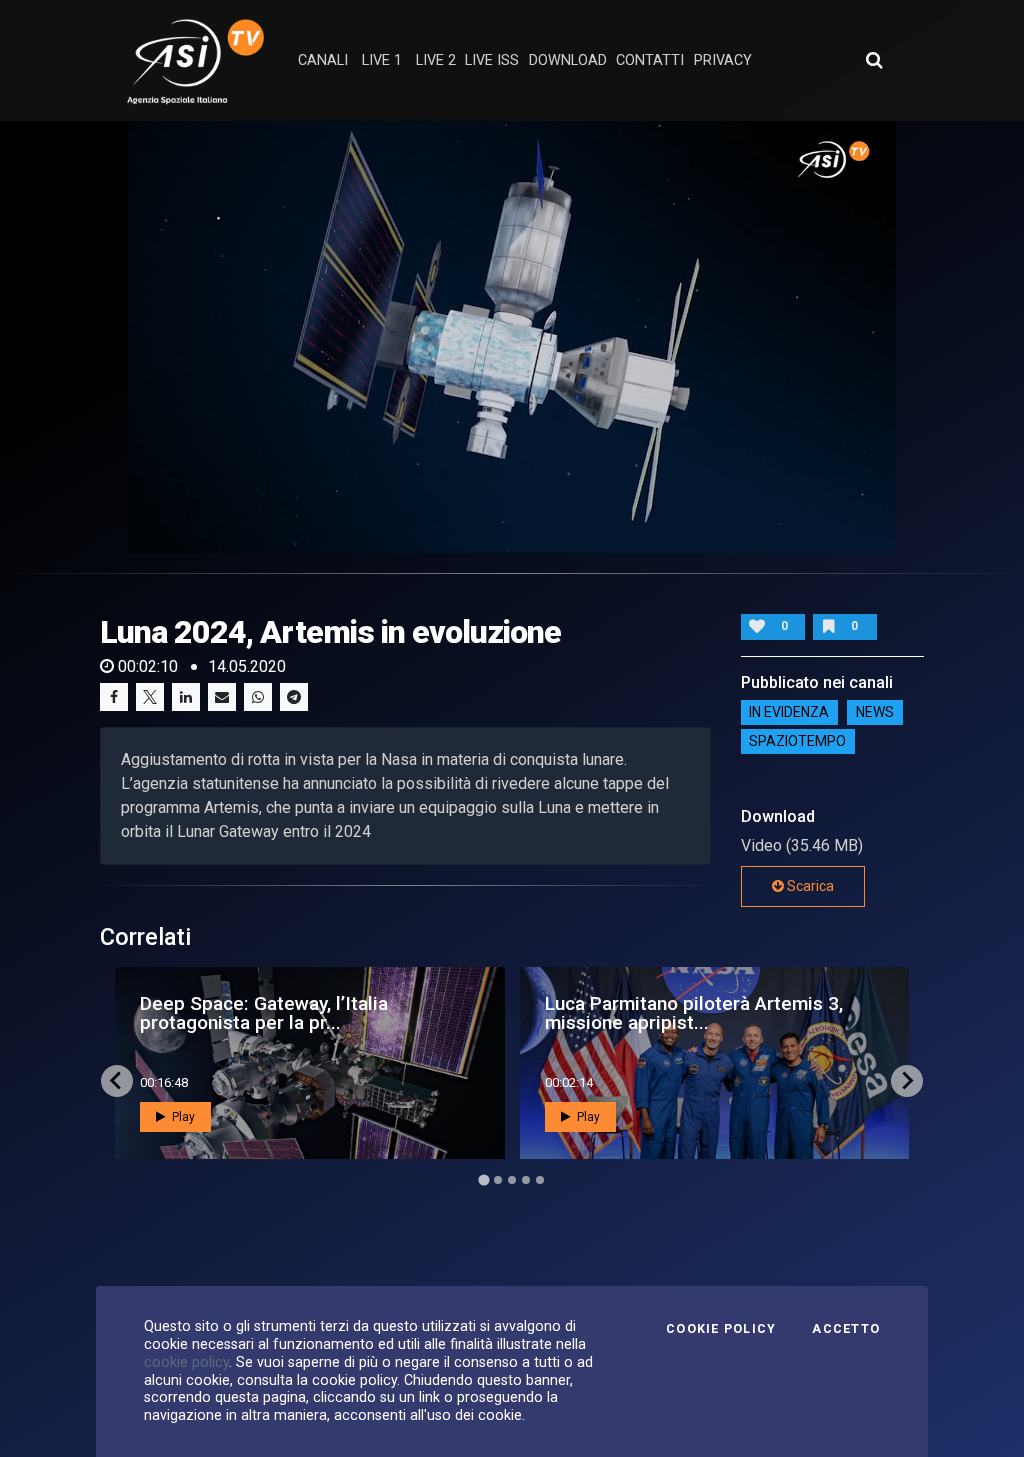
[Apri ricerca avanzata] (874, 60)
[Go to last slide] (117, 1081)
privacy (723, 60)
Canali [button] (323, 60)
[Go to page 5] (540, 1180)
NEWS (875, 713)
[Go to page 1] (483, 1179)
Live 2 (436, 60)
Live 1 (382, 60)
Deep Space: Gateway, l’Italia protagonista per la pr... (264, 1013)
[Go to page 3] (512, 1180)
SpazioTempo (797, 742)
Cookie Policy (721, 1329)
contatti (650, 60)
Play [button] (182, 1117)
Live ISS (492, 60)
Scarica (809, 886)
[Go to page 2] (498, 1180)
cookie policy (186, 1362)
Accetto (846, 1329)
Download (568, 60)
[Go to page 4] (526, 1180)
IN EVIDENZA (789, 713)
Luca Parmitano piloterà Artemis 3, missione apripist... (694, 1013)
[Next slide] (907, 1081)
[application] (512, 337)
